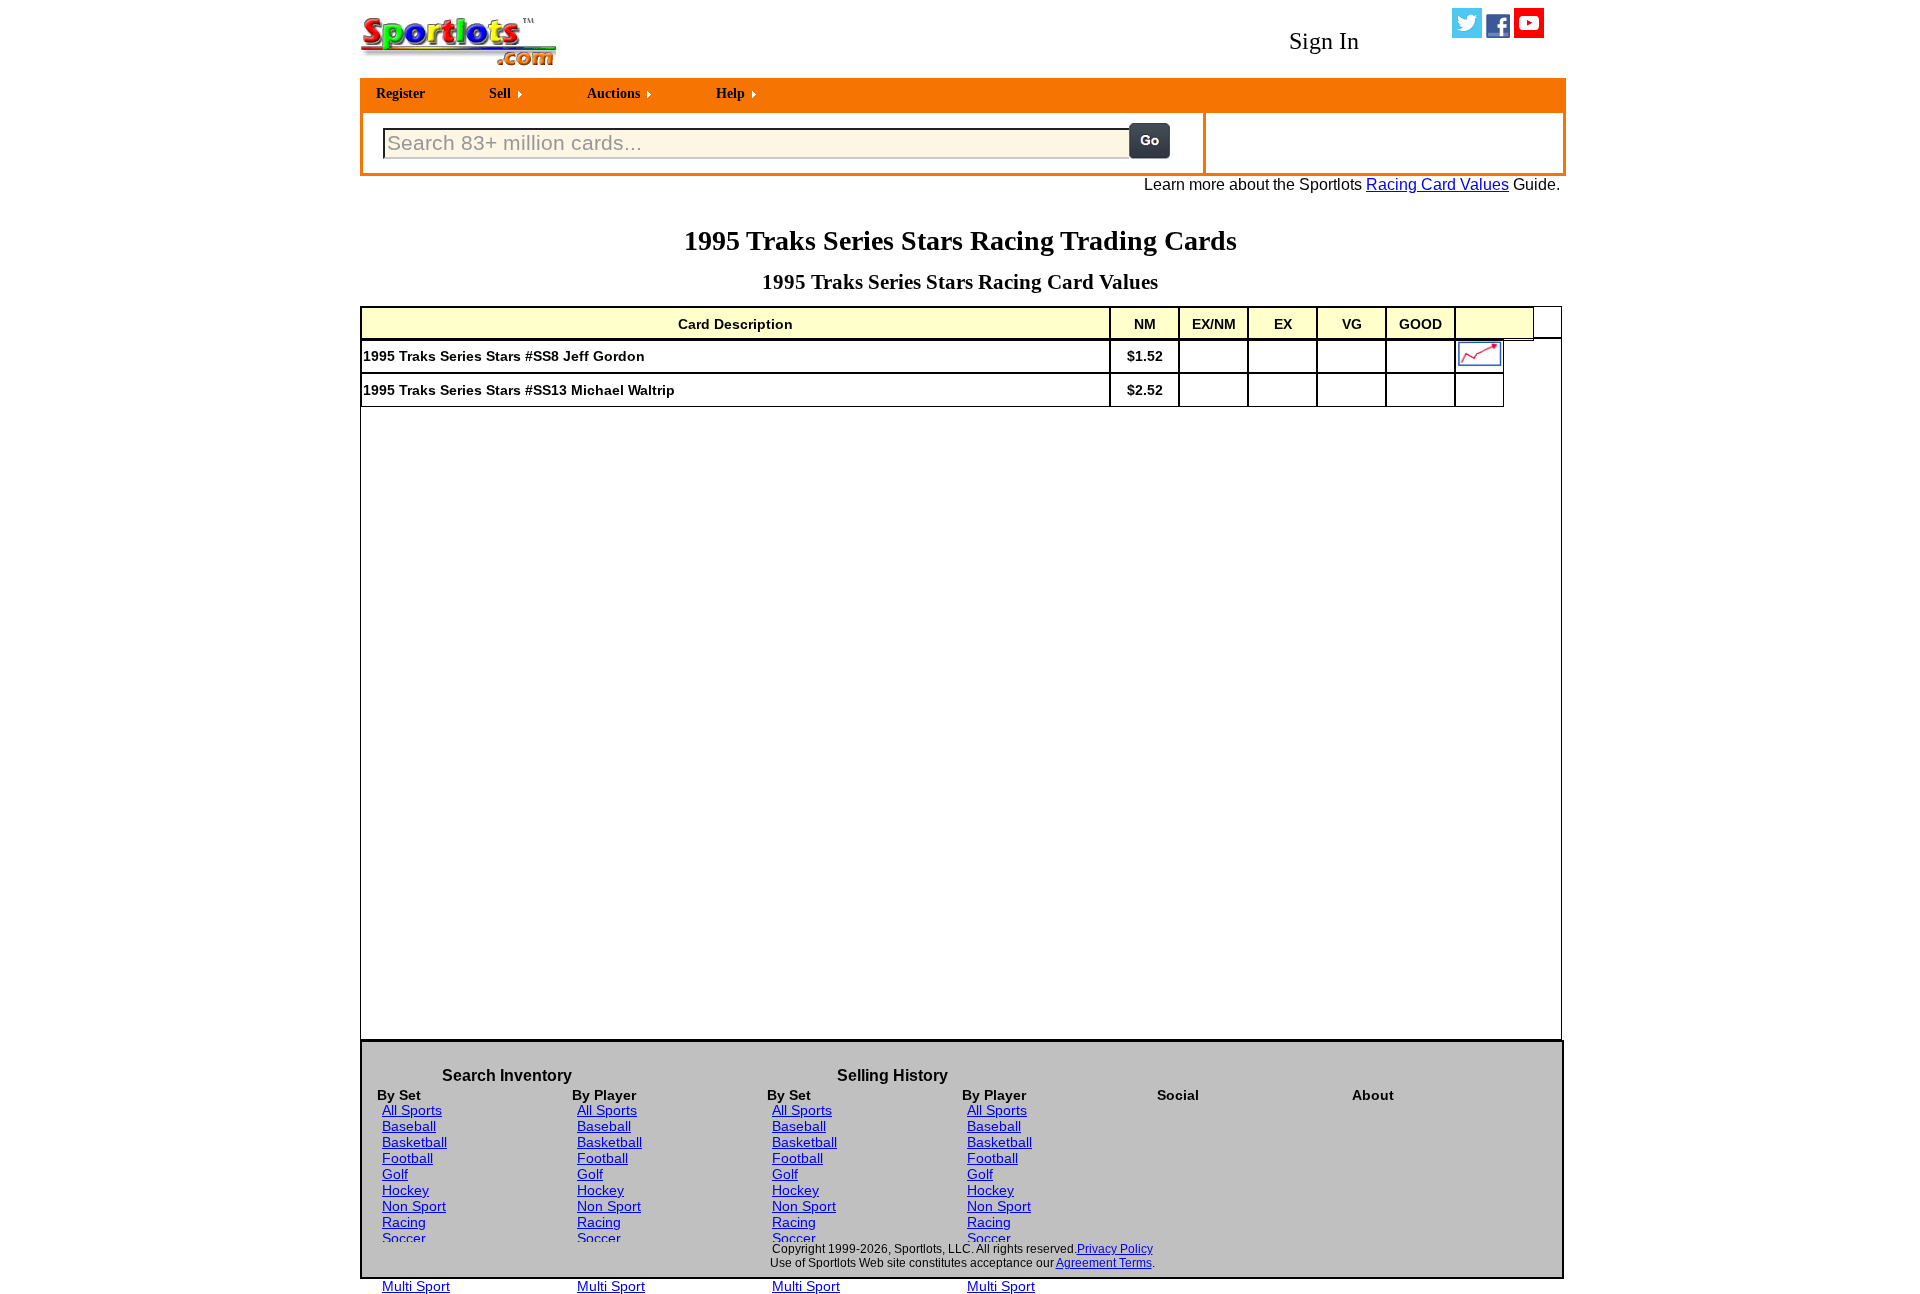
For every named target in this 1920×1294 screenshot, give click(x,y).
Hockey (405, 1190)
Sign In (1324, 41)
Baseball (409, 1126)
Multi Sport (416, 1286)
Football (407, 1158)
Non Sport (414, 1206)
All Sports (412, 1110)
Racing (404, 1222)
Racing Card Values (1437, 184)
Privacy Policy (1115, 1249)
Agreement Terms (1104, 1263)
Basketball (414, 1142)
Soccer (404, 1238)
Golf (395, 1174)
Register (400, 93)
